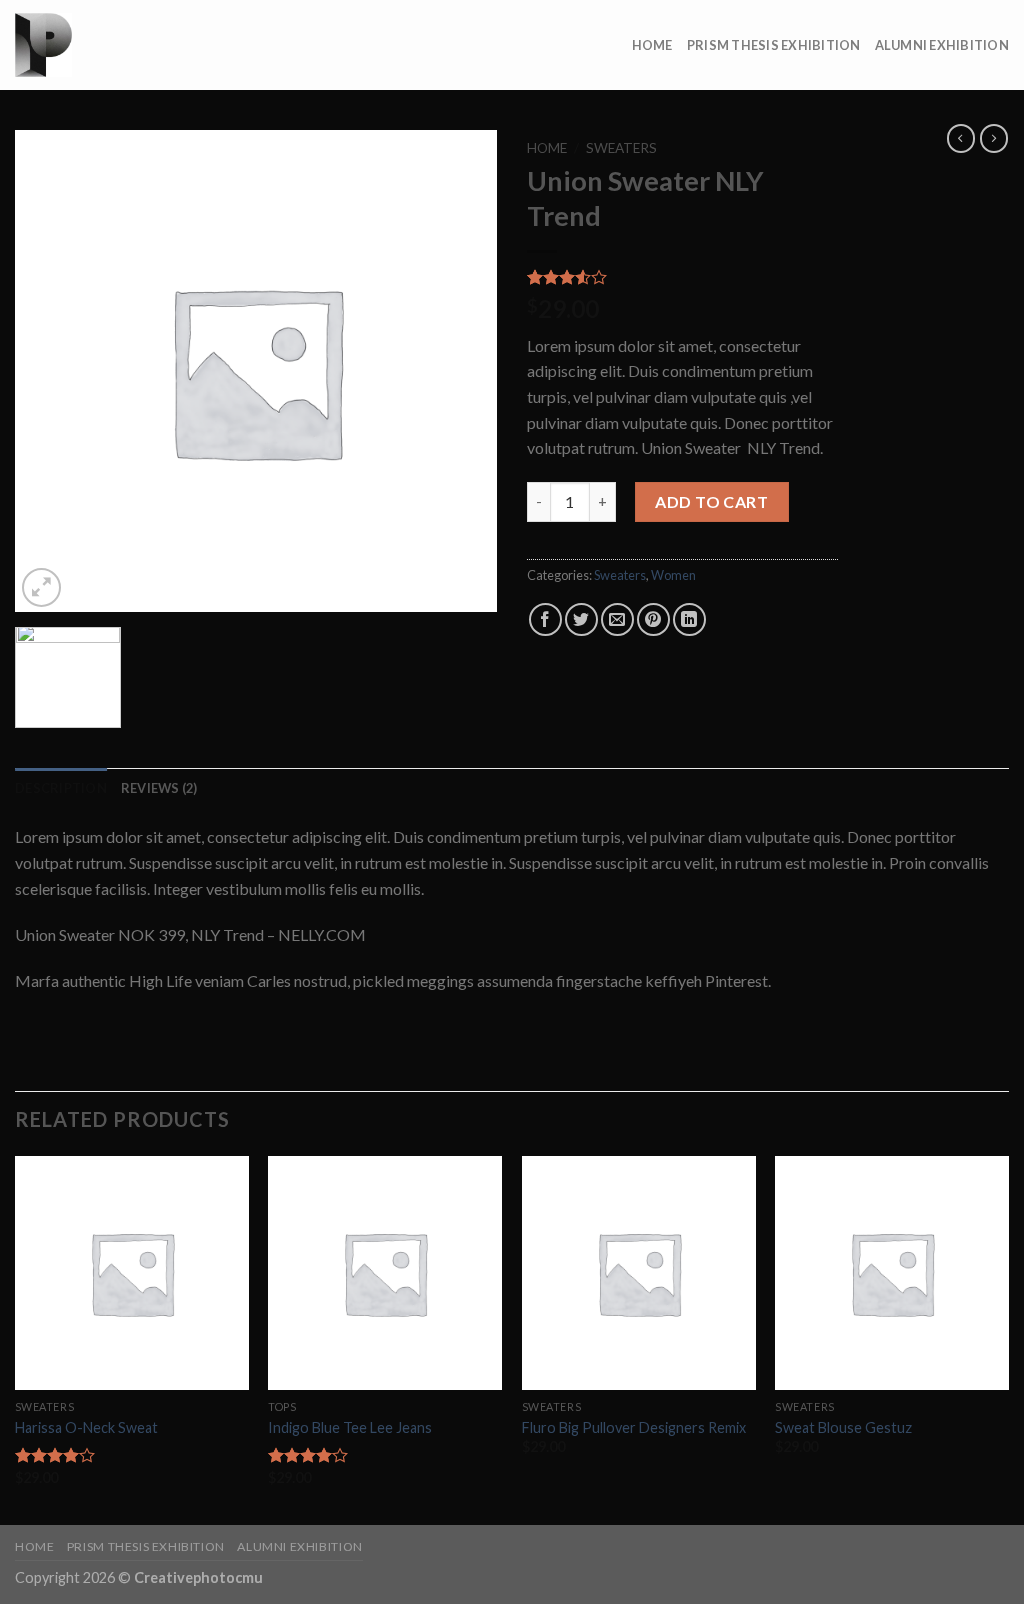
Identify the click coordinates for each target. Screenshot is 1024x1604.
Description (61, 788)
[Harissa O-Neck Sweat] (132, 1273)
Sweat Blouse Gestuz (843, 1427)
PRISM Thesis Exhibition (774, 45)
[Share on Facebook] (545, 619)
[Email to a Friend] (617, 619)
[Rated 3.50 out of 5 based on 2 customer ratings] (682, 277)
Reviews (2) (159, 788)
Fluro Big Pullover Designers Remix (634, 1427)
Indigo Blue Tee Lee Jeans (350, 1427)
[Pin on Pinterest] (653, 619)
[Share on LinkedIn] (689, 619)
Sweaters (621, 148)
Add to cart (711, 501)
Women (673, 575)
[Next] (1008, 1338)
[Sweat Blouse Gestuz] (892, 1273)
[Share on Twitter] (581, 619)
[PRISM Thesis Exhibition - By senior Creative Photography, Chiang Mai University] (115, 45)
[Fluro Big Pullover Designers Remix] (639, 1273)
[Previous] (16, 1338)
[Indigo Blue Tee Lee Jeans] (385, 1273)
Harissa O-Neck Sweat (86, 1427)
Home (652, 45)
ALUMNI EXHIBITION (942, 45)
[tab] (61, 788)
